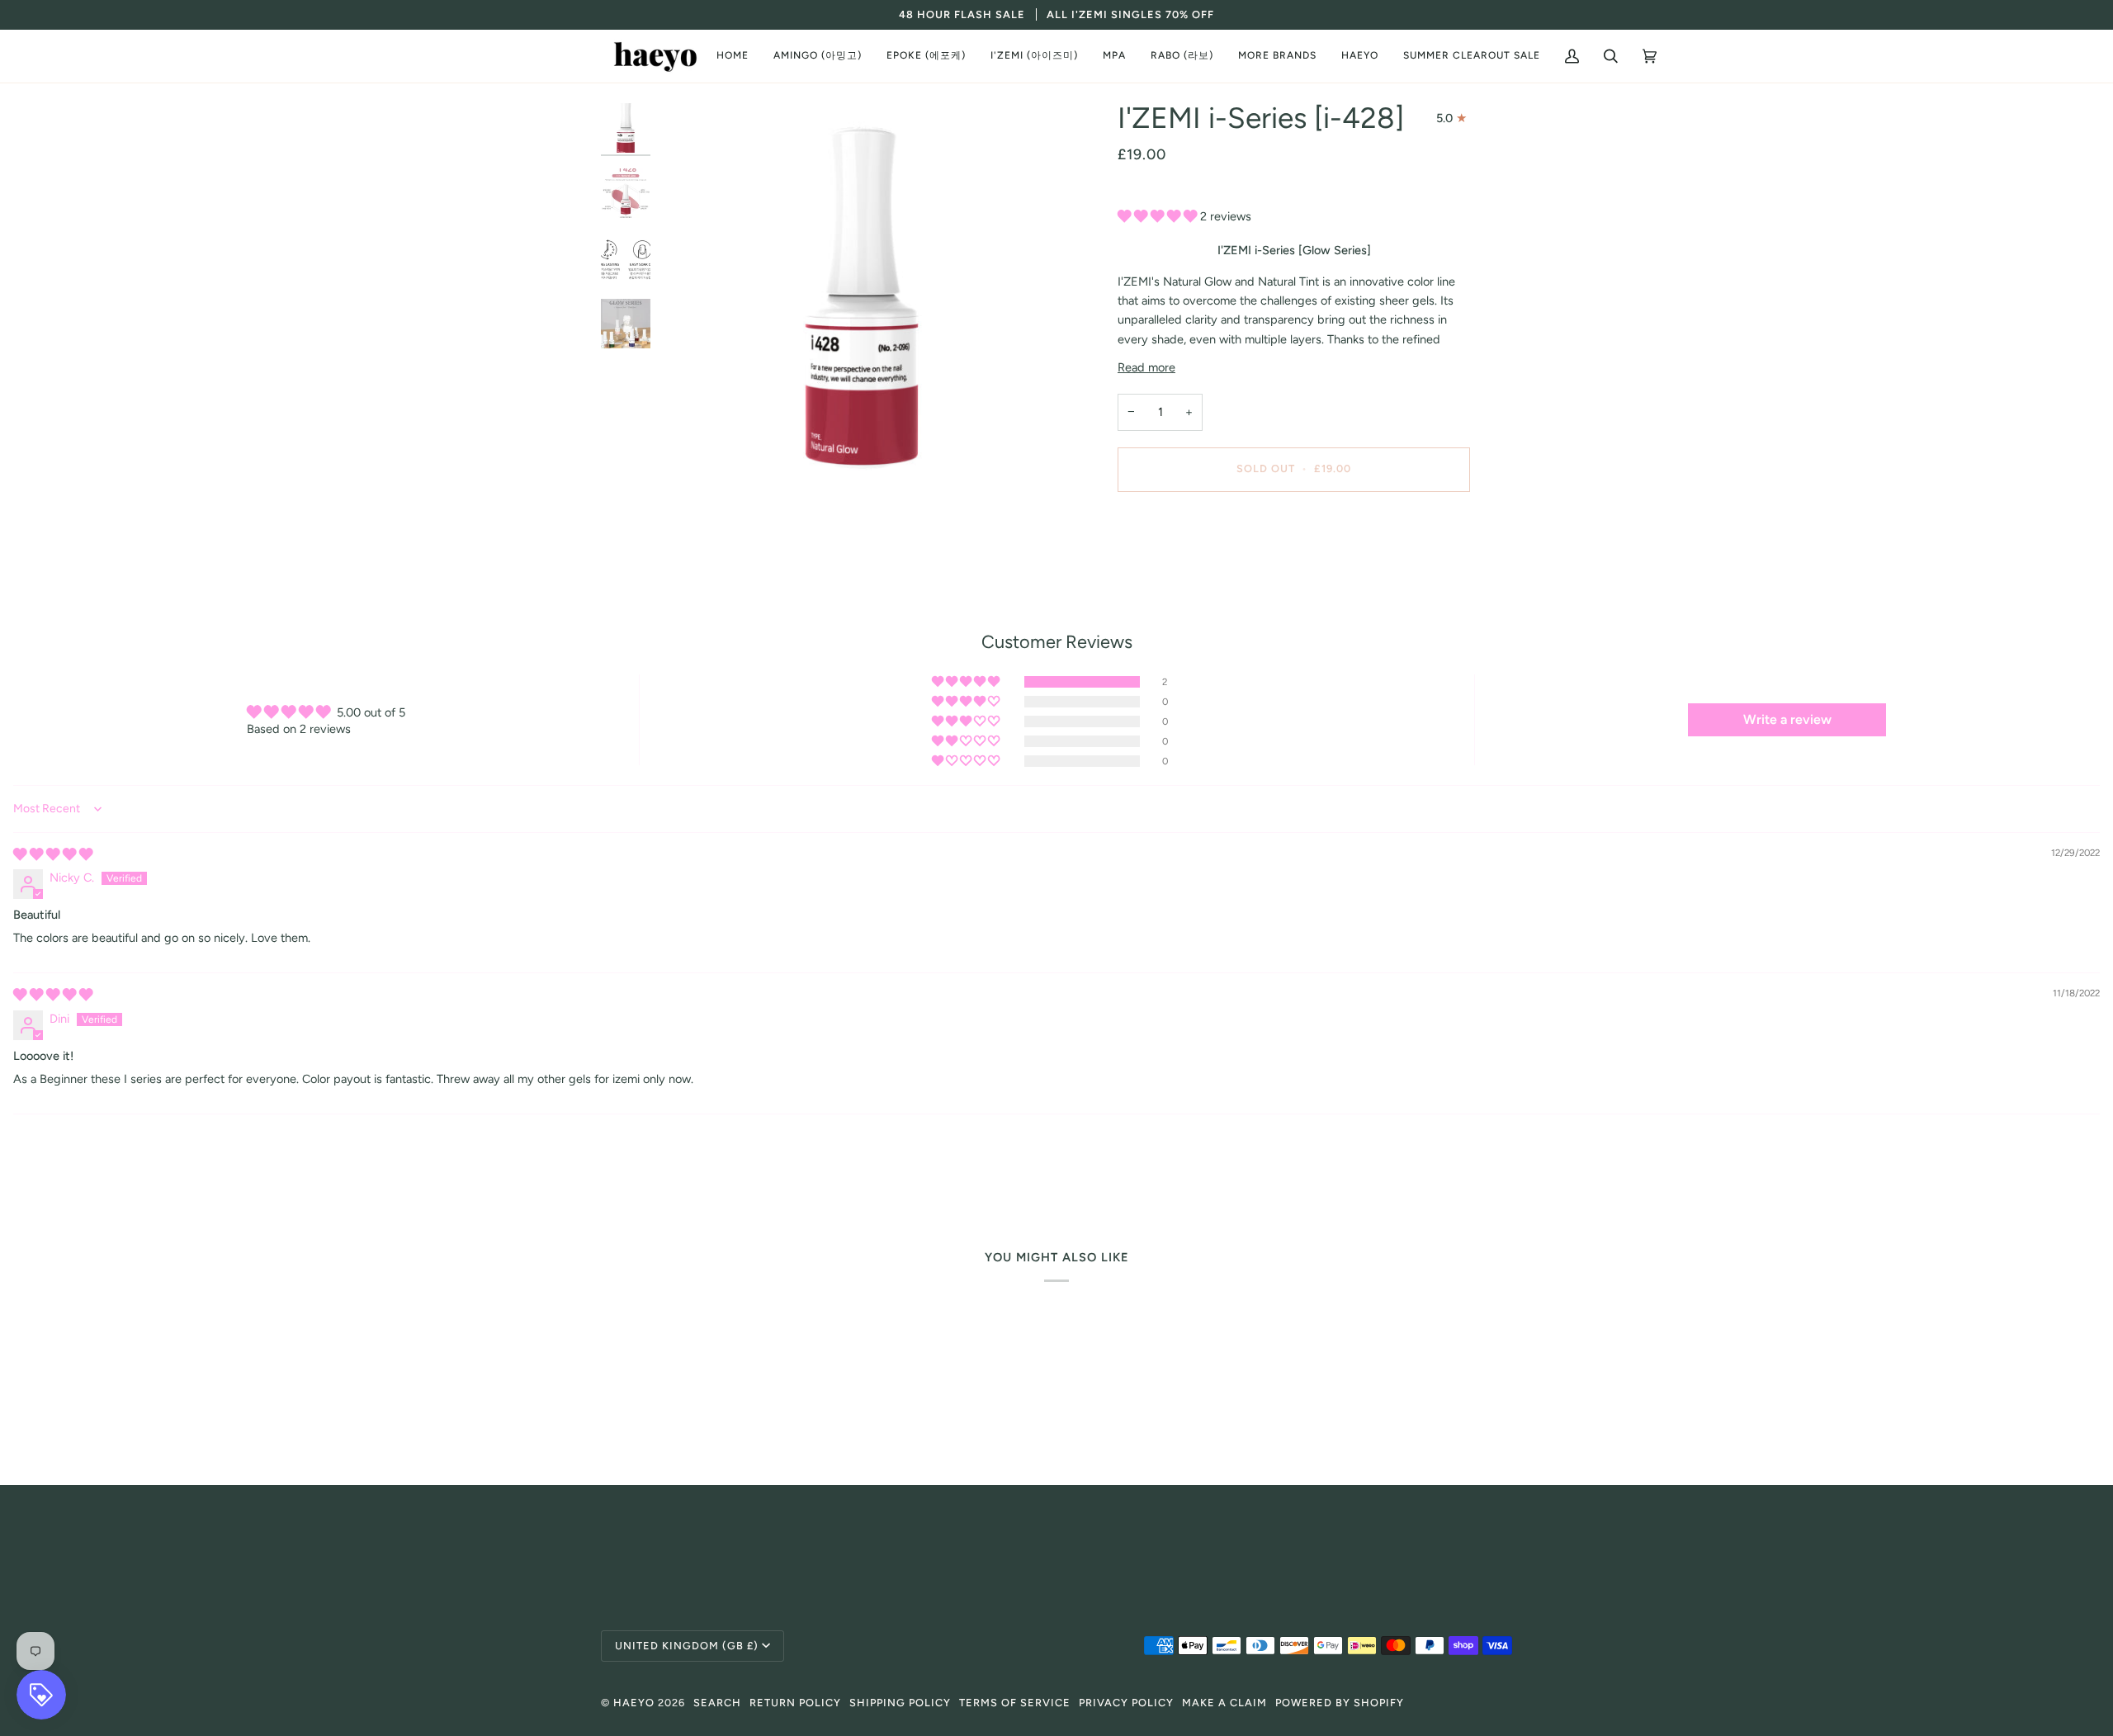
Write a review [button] (1787, 719)
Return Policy (795, 1703)
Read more (1146, 367)
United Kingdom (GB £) (687, 1646)
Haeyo (634, 1703)
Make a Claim (1224, 1703)
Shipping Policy (900, 1703)
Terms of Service (1015, 1703)
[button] (818, 56)
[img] (53, 854)
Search (717, 1703)
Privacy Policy (1126, 1703)
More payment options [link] (1178, 570)
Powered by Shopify (1340, 1703)
